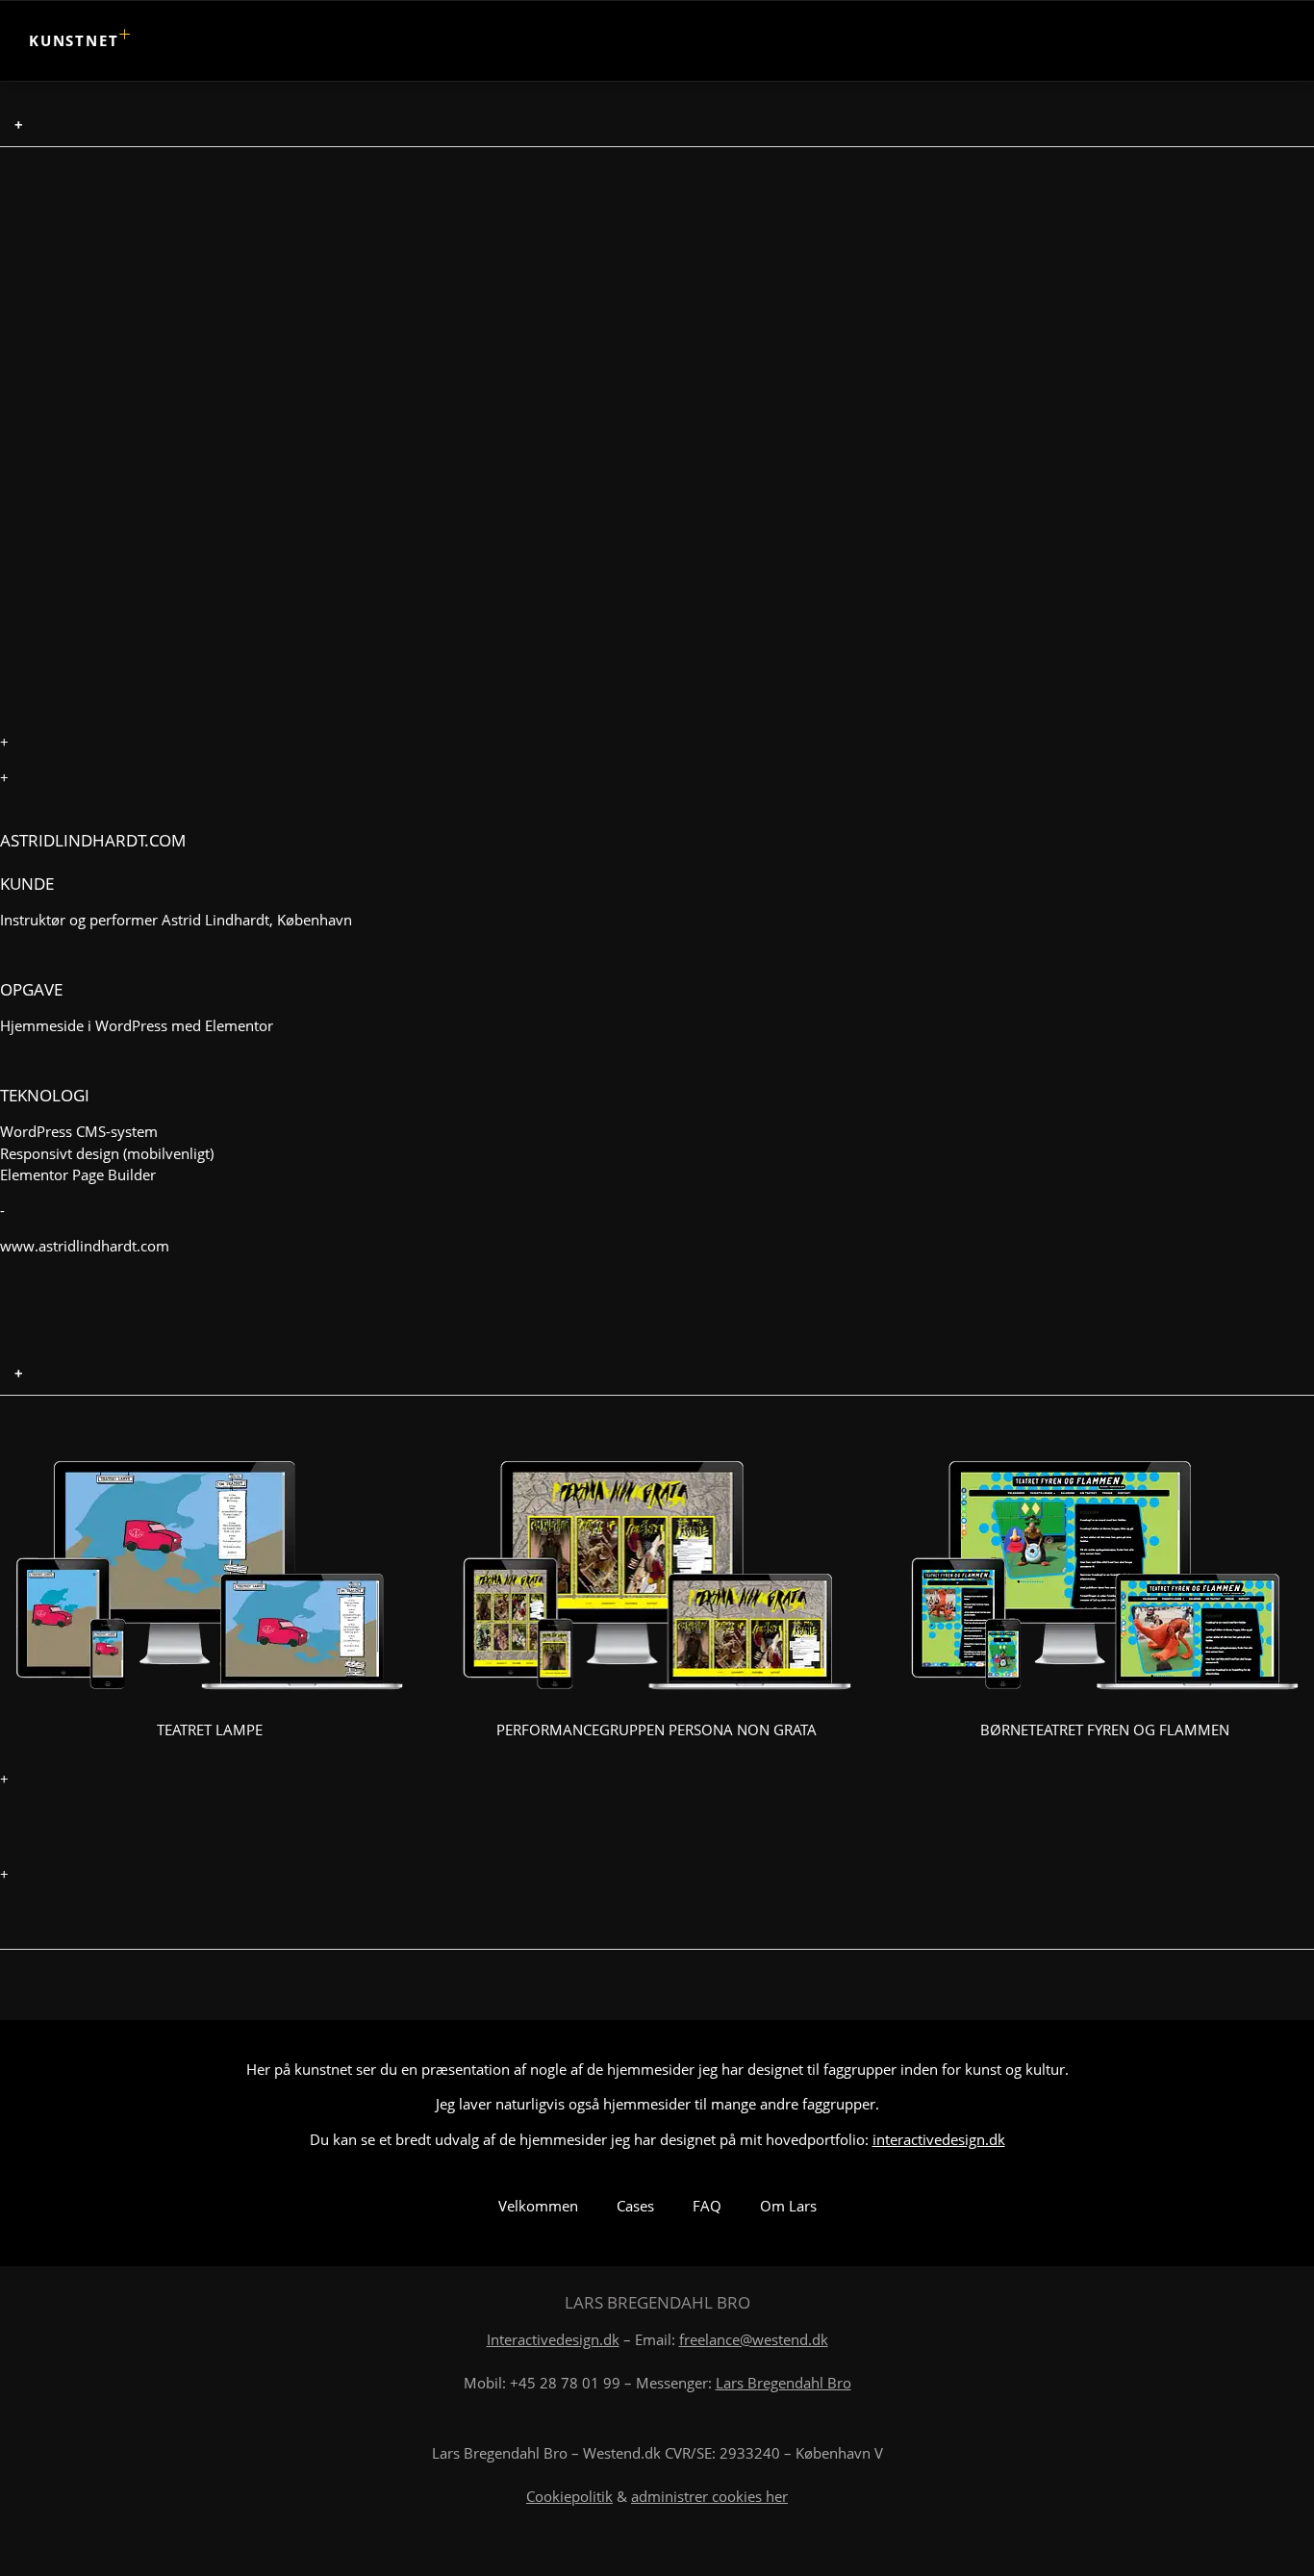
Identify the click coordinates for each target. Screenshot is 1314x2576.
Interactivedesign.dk (553, 2339)
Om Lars (788, 2206)
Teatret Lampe (210, 1730)
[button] (657, 125)
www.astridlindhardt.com (85, 1246)
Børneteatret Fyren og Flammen (1105, 1730)
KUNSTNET (74, 40)
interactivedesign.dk (939, 2139)
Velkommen (538, 2206)
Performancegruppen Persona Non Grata (657, 1730)
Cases (635, 2206)
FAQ (707, 2206)
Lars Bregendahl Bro (783, 2383)
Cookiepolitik (569, 2496)
